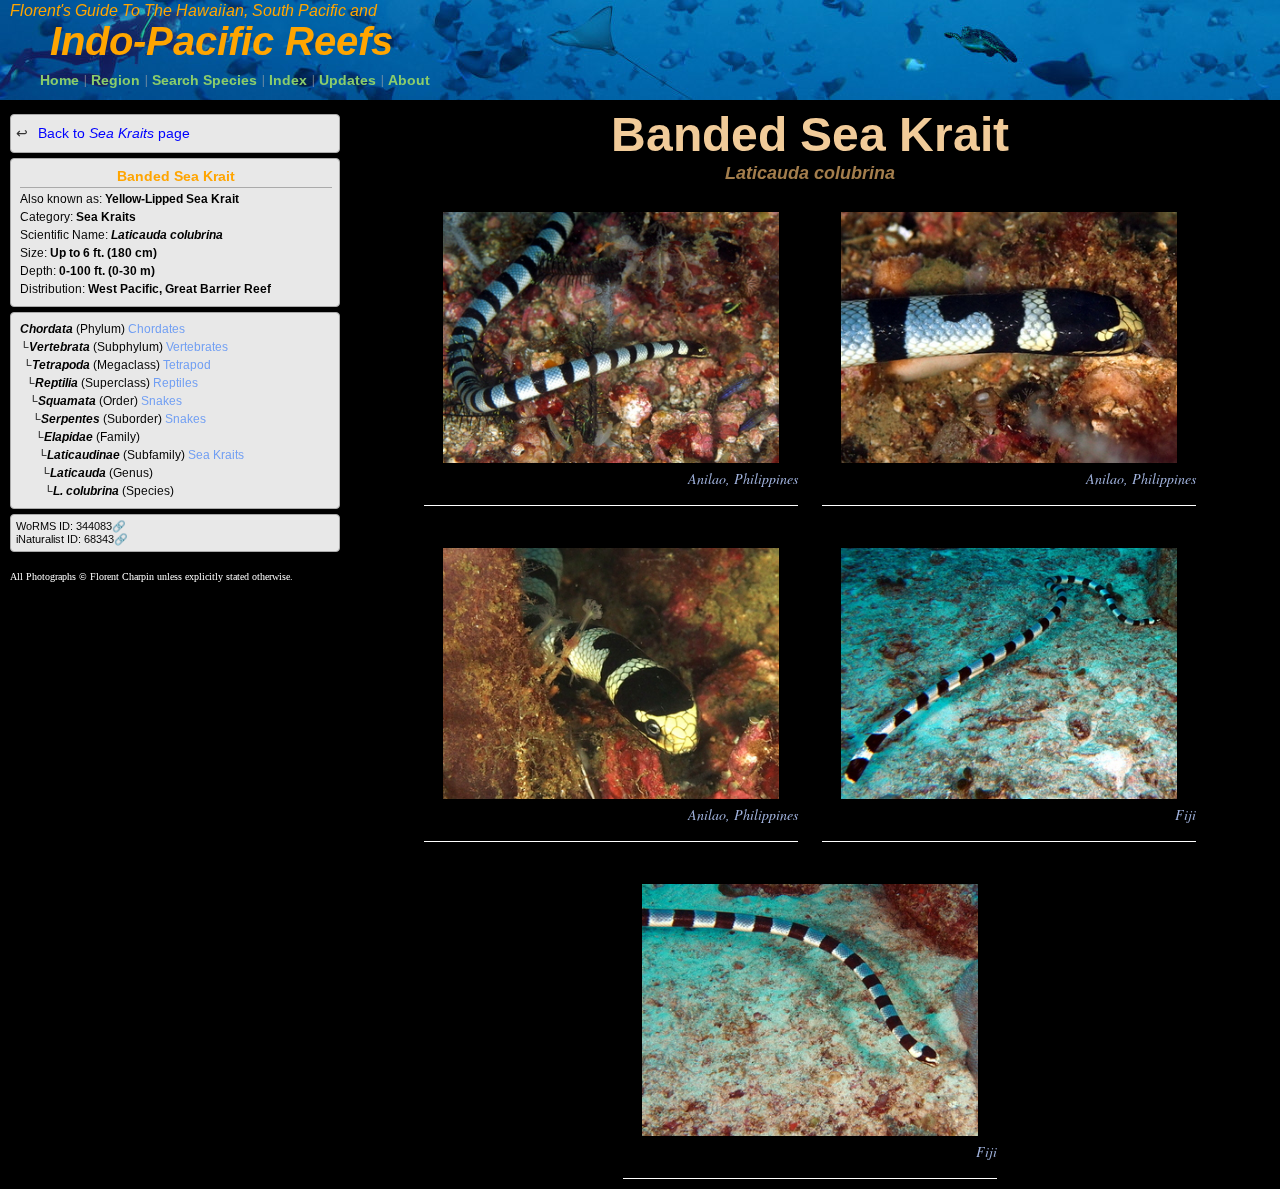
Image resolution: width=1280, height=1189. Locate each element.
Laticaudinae (83, 455)
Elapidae (68, 437)
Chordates (156, 329)
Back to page (112, 133)
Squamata (67, 401)
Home (59, 80)
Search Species (204, 80)
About (409, 80)
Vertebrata (59, 347)
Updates (347, 80)
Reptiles (175, 383)
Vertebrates (197, 347)
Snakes (161, 401)
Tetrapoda (61, 365)
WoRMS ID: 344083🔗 (71, 526)
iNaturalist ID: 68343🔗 (72, 539)
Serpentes (70, 419)
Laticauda (78, 473)
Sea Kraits (216, 455)
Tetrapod (187, 365)
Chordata (46, 329)
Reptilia (56, 383)
